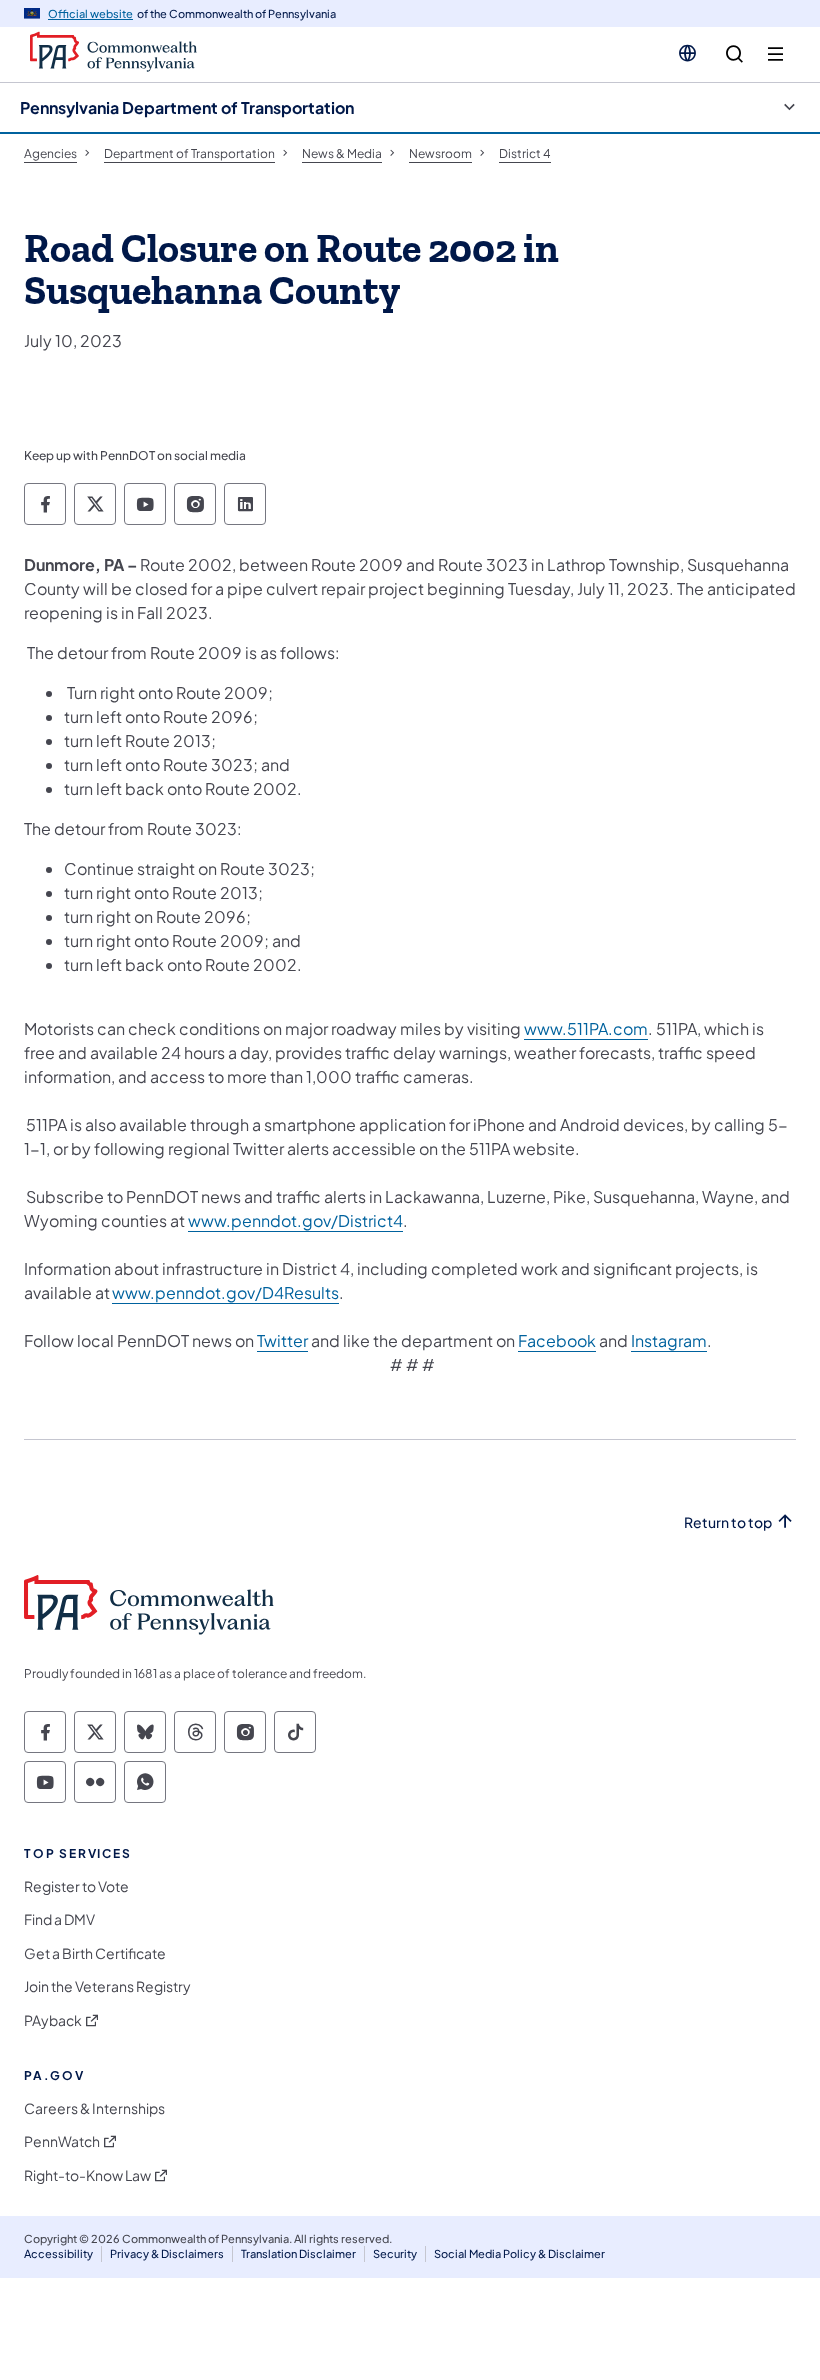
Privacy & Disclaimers (167, 2253)
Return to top (728, 1522)
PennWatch (62, 2141)
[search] (734, 54)
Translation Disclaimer (298, 2253)
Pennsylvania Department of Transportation (187, 107)
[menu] (775, 54)
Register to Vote (76, 1886)
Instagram (669, 1340)
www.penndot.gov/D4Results (225, 1292)
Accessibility (58, 2253)
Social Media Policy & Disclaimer (519, 2253)
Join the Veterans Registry (107, 1986)
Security (395, 2253)
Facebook (557, 1340)
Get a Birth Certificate (95, 1953)
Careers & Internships (94, 2108)
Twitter (282, 1340)
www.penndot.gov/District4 (295, 1220)
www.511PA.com (586, 1028)
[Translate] (687, 53)
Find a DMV (59, 1919)
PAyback (53, 2020)
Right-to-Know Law (87, 2175)
